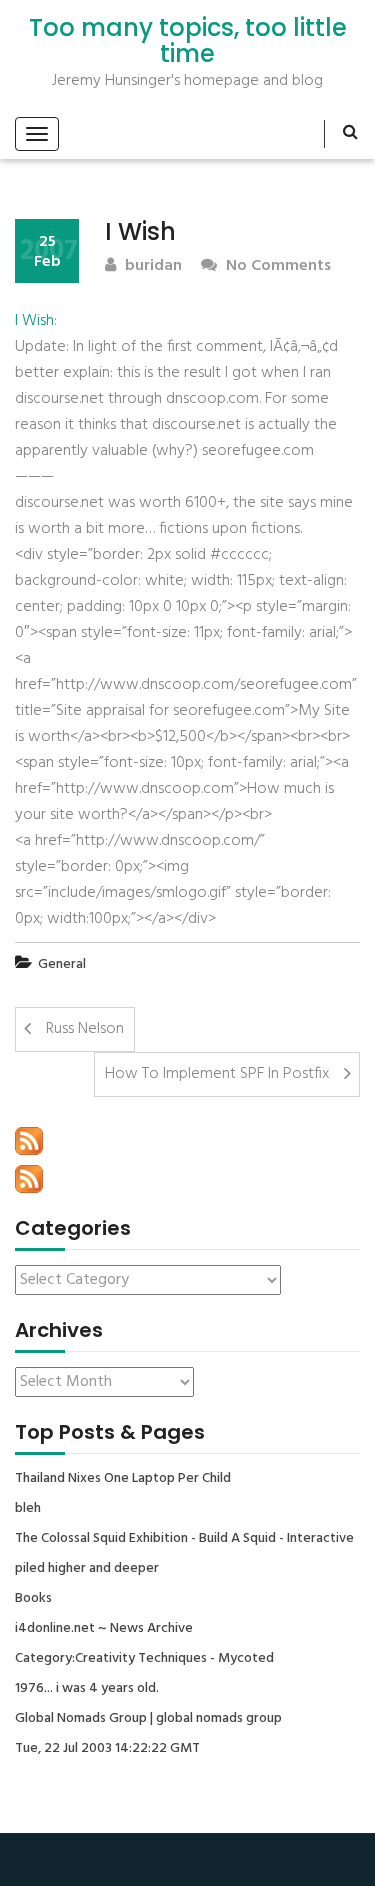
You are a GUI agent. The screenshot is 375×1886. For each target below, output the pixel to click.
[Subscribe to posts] (29, 1141)
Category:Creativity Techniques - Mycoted (144, 1659)
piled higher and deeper (87, 1569)
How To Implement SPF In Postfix (217, 1074)
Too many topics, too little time (188, 41)
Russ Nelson (85, 1029)
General (62, 964)
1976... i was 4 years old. (87, 1689)
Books (33, 1599)
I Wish (34, 321)
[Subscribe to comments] (29, 1179)
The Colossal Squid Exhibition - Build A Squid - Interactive (184, 1539)
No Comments (276, 266)
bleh (28, 1509)
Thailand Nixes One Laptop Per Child (123, 1479)
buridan (151, 266)
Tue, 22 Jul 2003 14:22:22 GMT (107, 1749)
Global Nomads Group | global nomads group (148, 1719)
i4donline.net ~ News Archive (104, 1629)
